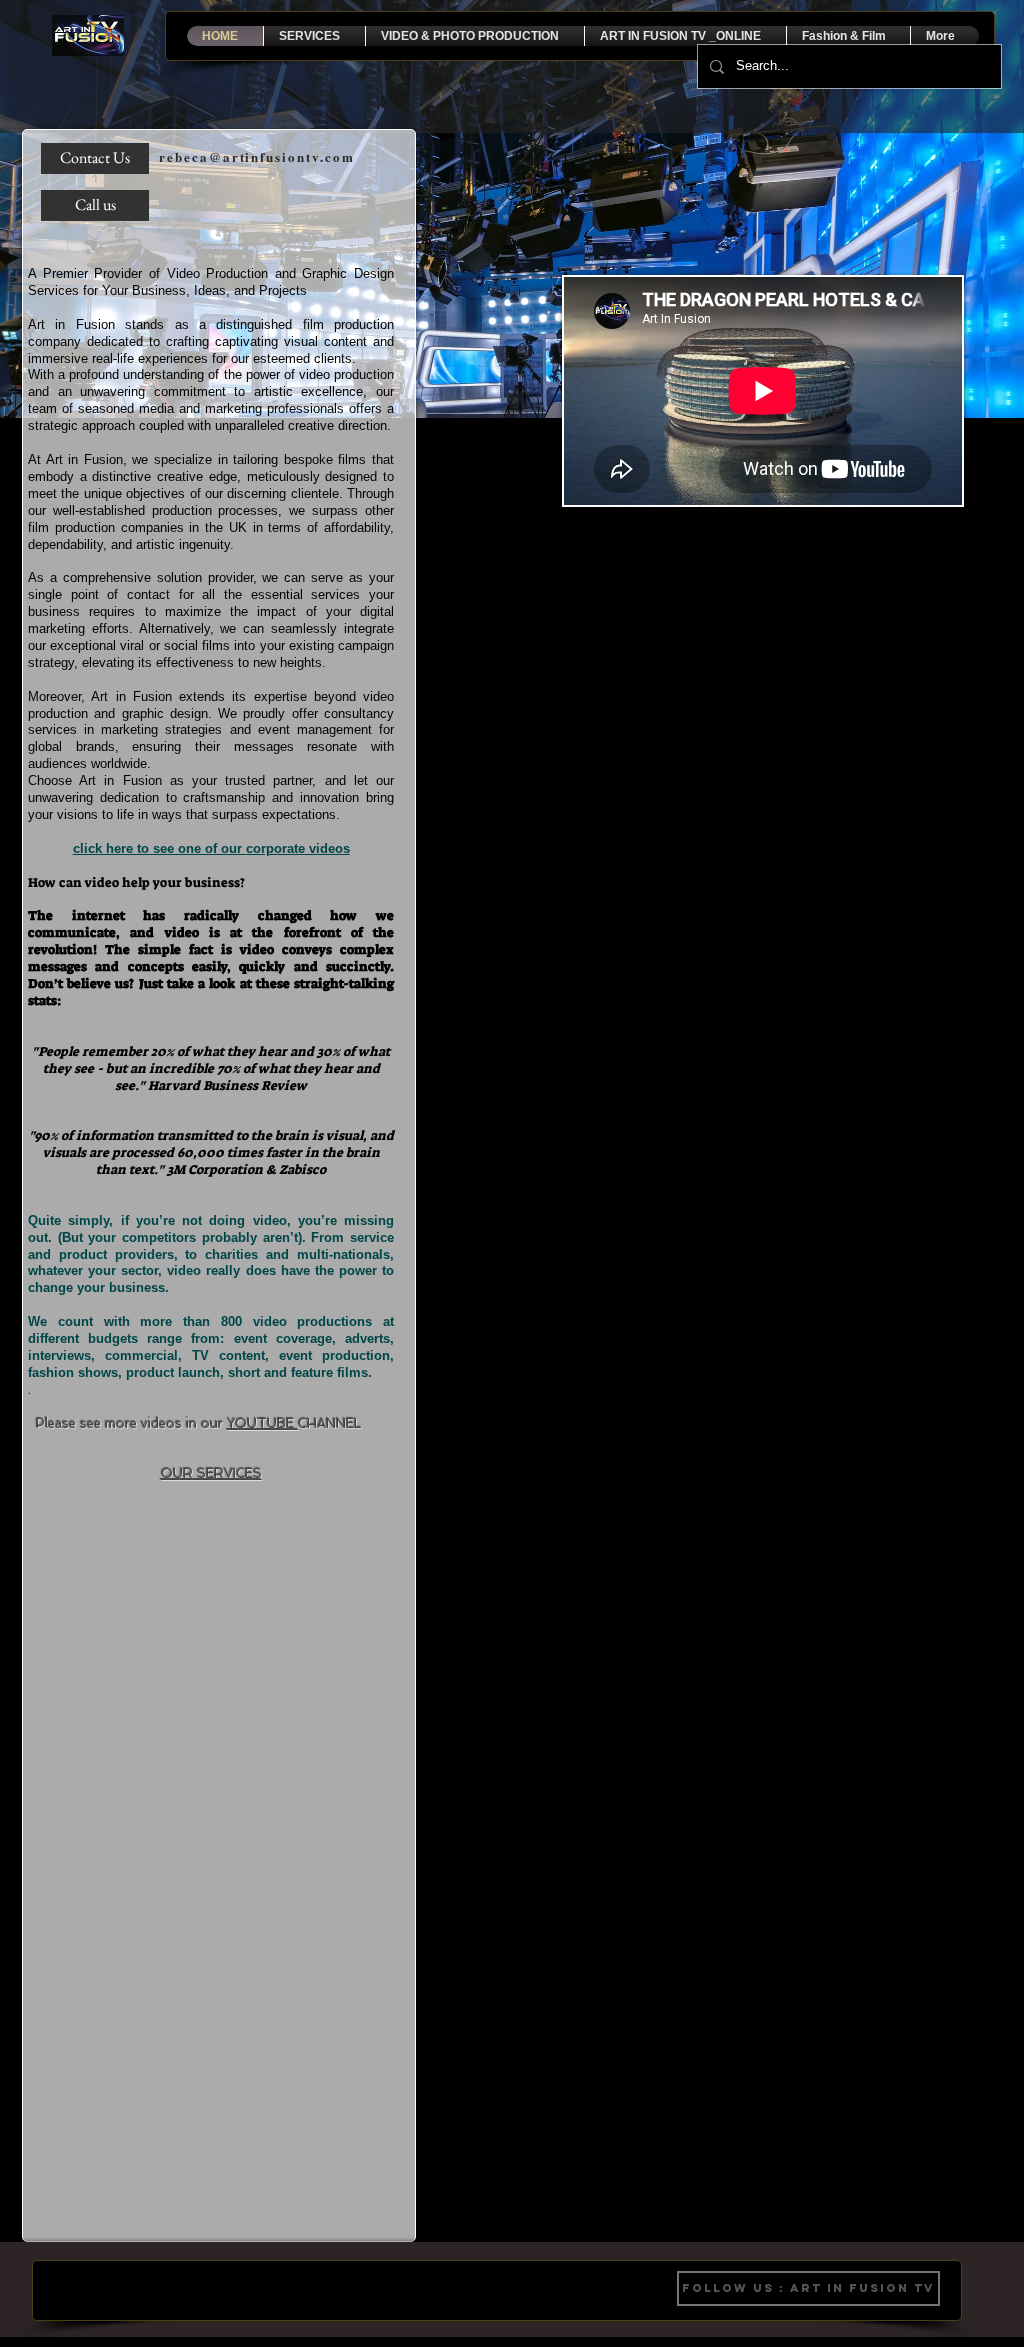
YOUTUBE (262, 1423)
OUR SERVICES (211, 1473)
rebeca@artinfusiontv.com (257, 156)
